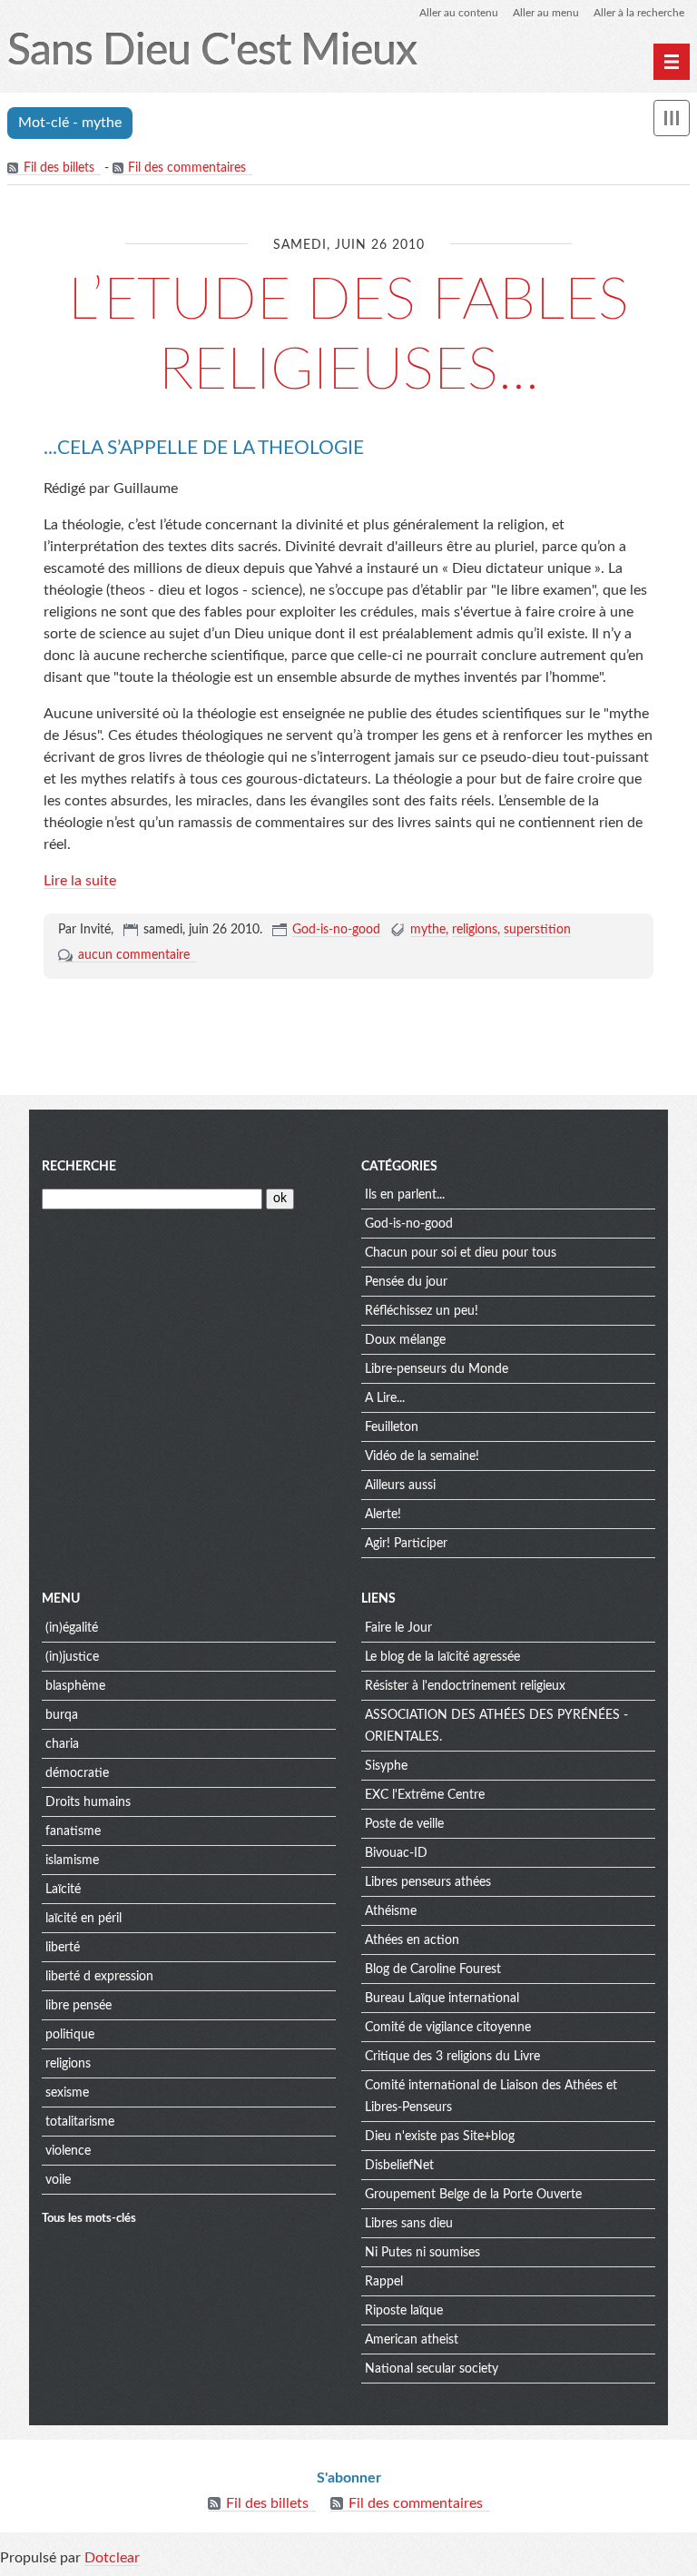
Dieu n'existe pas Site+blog (440, 2137)
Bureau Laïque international (442, 1999)
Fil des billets (59, 168)
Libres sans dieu (409, 2224)
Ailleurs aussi (400, 1485)
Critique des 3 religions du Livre (452, 2057)
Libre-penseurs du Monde (437, 1369)
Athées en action (412, 1940)
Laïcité (63, 1890)
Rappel (384, 2282)
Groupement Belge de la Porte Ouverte (473, 2195)
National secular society (432, 2369)
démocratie (77, 1773)
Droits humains (88, 1802)
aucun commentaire (134, 955)
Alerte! (383, 1515)
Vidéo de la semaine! (422, 1456)
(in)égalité (72, 1628)
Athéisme (391, 1911)
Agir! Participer (406, 1544)
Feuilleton (392, 1427)
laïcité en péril (83, 1919)
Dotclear (112, 2558)
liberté (63, 1948)
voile (58, 2180)
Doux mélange (405, 1340)
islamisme (72, 1860)
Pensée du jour (406, 1282)
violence (68, 2151)
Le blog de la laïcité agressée (442, 1657)
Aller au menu (546, 13)
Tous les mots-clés (89, 2218)
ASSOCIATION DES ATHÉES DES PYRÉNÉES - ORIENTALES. (496, 1726)
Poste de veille (404, 1824)
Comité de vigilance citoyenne (448, 2028)
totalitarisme (80, 2122)
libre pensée (79, 2006)
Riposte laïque (404, 2311)
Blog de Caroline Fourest (433, 1969)
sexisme (67, 2093)
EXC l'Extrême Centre (425, 1795)
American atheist (412, 2340)
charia (62, 1744)
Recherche (79, 1167)
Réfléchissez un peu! (422, 1311)
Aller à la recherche (639, 13)
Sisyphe (386, 1766)
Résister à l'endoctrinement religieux (465, 1686)
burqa (62, 1715)
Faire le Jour (398, 1628)
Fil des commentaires (187, 168)
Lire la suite (80, 881)
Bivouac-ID (396, 1853)
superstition (537, 930)
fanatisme (73, 1831)
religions (475, 930)
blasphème (75, 1686)
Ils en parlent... (405, 1195)
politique (70, 2035)
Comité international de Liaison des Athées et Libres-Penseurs (491, 2097)
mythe (428, 930)
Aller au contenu (459, 13)
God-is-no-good (336, 930)
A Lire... (385, 1398)
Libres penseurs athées (428, 1882)
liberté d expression (99, 1977)
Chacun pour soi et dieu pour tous (461, 1253)
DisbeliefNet (399, 2166)
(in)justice (72, 1657)
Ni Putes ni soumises (422, 2253)
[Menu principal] (672, 62)
